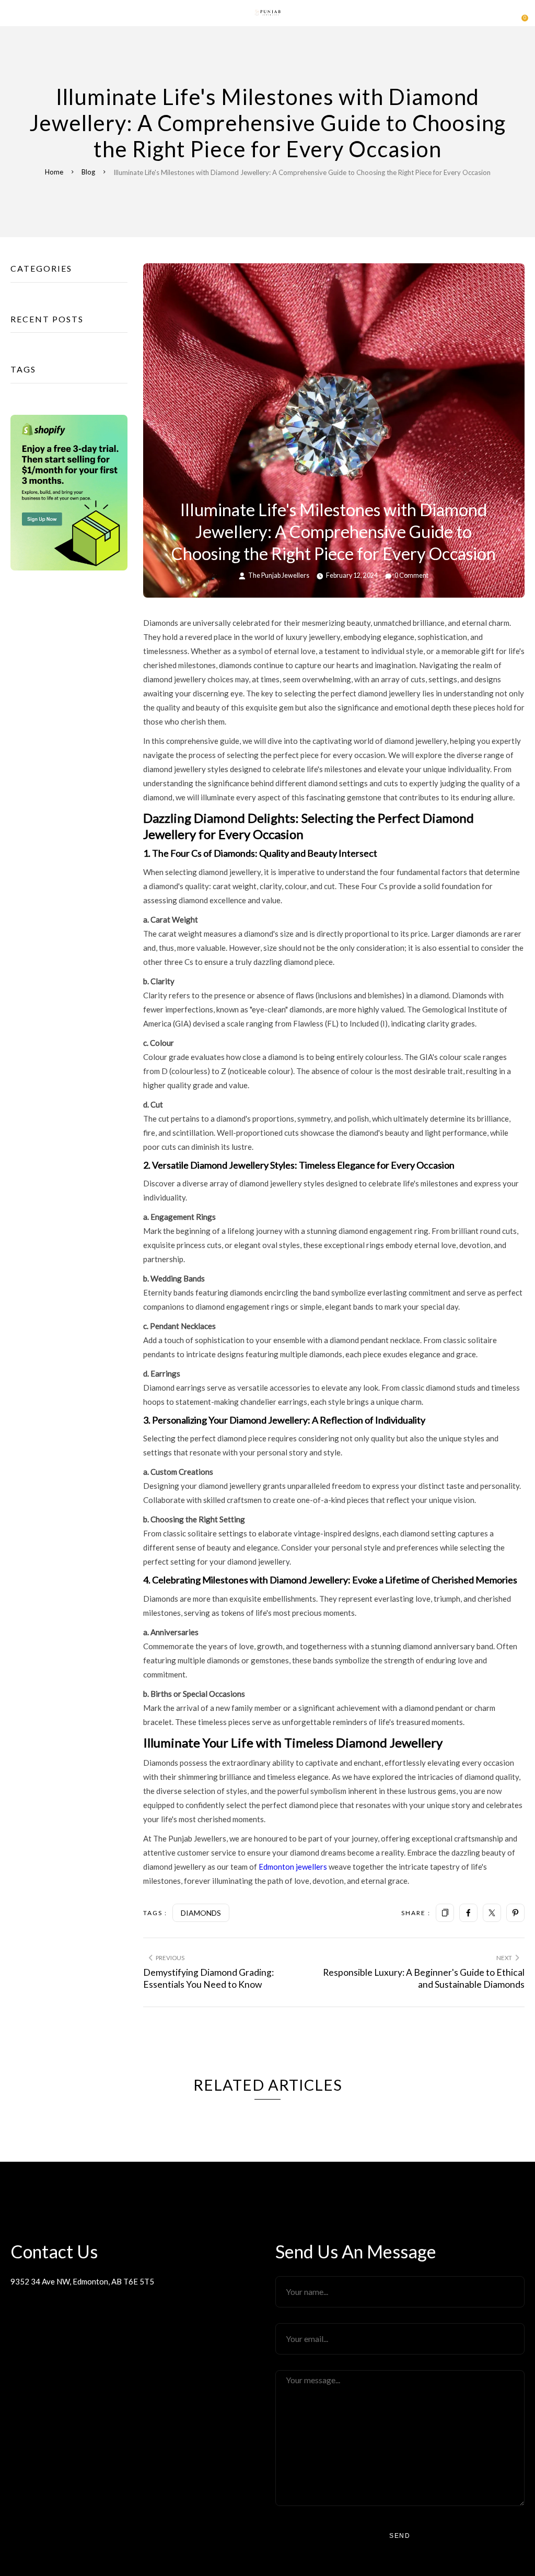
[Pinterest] (515, 1913)
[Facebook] (468, 1913)
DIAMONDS (201, 1913)
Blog (88, 172)
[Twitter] (492, 1913)
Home (54, 172)
